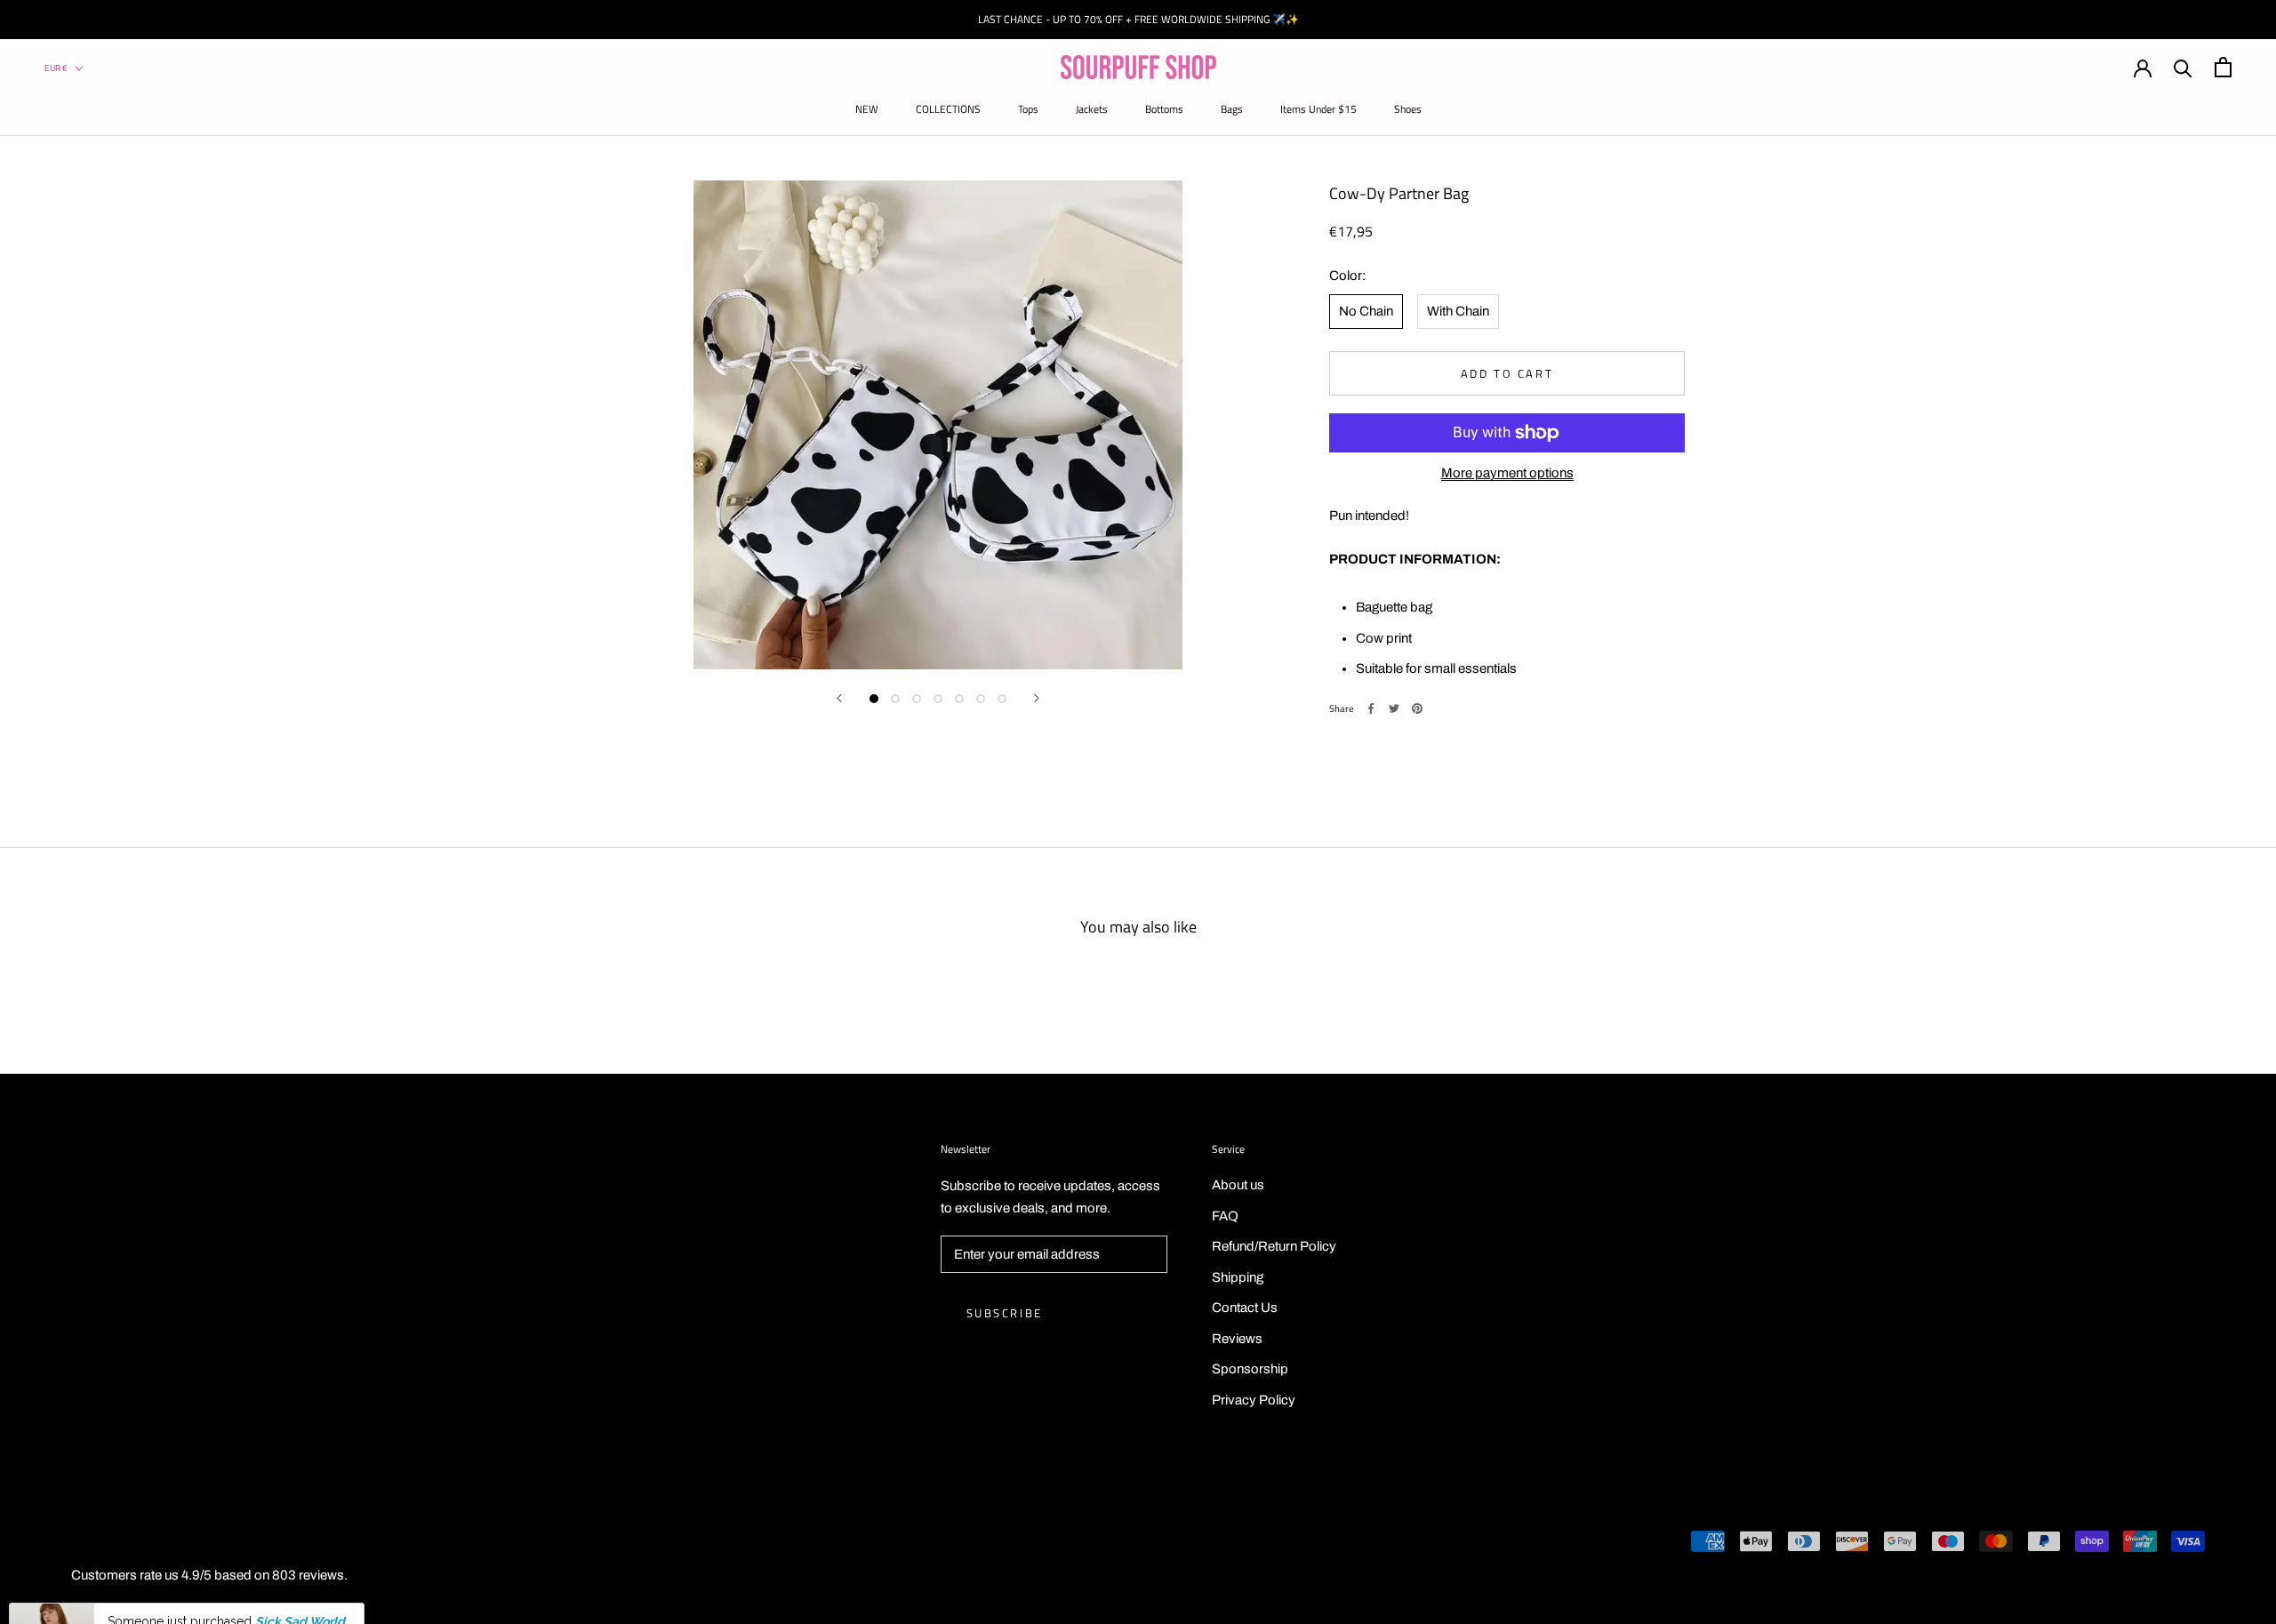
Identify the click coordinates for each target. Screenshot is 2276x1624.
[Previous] (839, 698)
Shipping (1238, 1277)
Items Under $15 (1318, 109)
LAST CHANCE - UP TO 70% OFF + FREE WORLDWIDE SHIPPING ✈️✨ (1138, 19)
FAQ (1225, 1216)
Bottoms (1164, 109)
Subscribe (1005, 1313)
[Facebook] (1371, 708)
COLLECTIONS (948, 109)
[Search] (2183, 67)
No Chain (1366, 311)
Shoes (1408, 109)
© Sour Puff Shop (107, 1544)
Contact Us (1245, 1308)
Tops (1028, 109)
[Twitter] (1394, 708)
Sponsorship (1250, 1369)
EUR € (56, 68)
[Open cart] (2223, 67)
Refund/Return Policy (1274, 1246)
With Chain (1458, 311)
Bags (1232, 109)
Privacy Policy (1254, 1400)
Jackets (1092, 109)
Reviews (1237, 1339)
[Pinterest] (1417, 708)
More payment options (1507, 473)
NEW (867, 109)
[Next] (1037, 698)
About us (1238, 1185)
